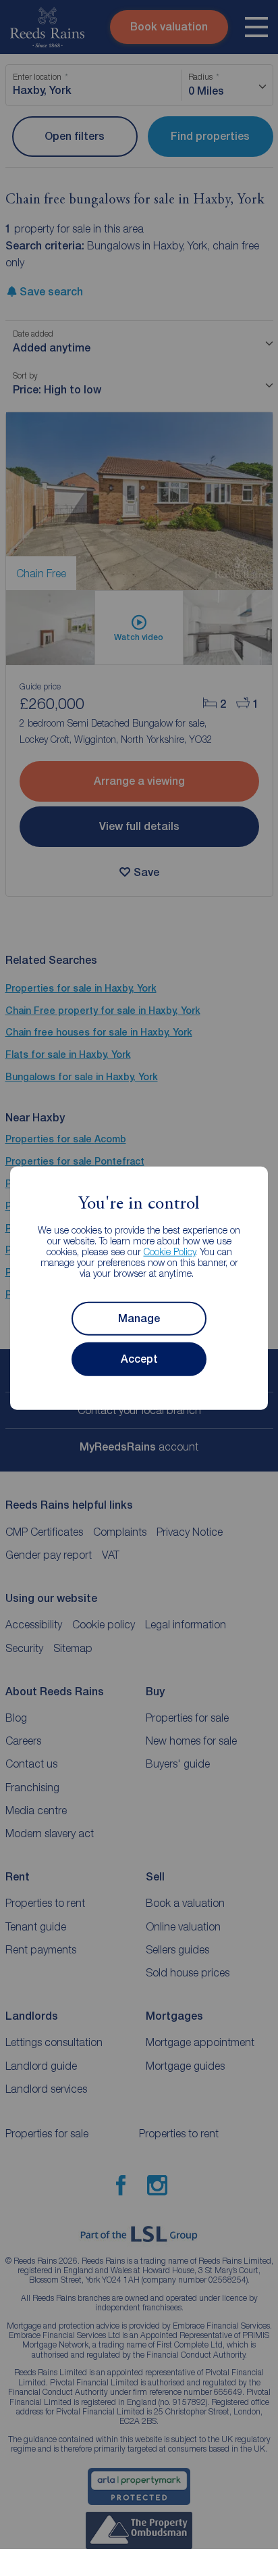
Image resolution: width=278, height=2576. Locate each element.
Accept (139, 1359)
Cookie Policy (170, 1251)
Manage (139, 1318)
